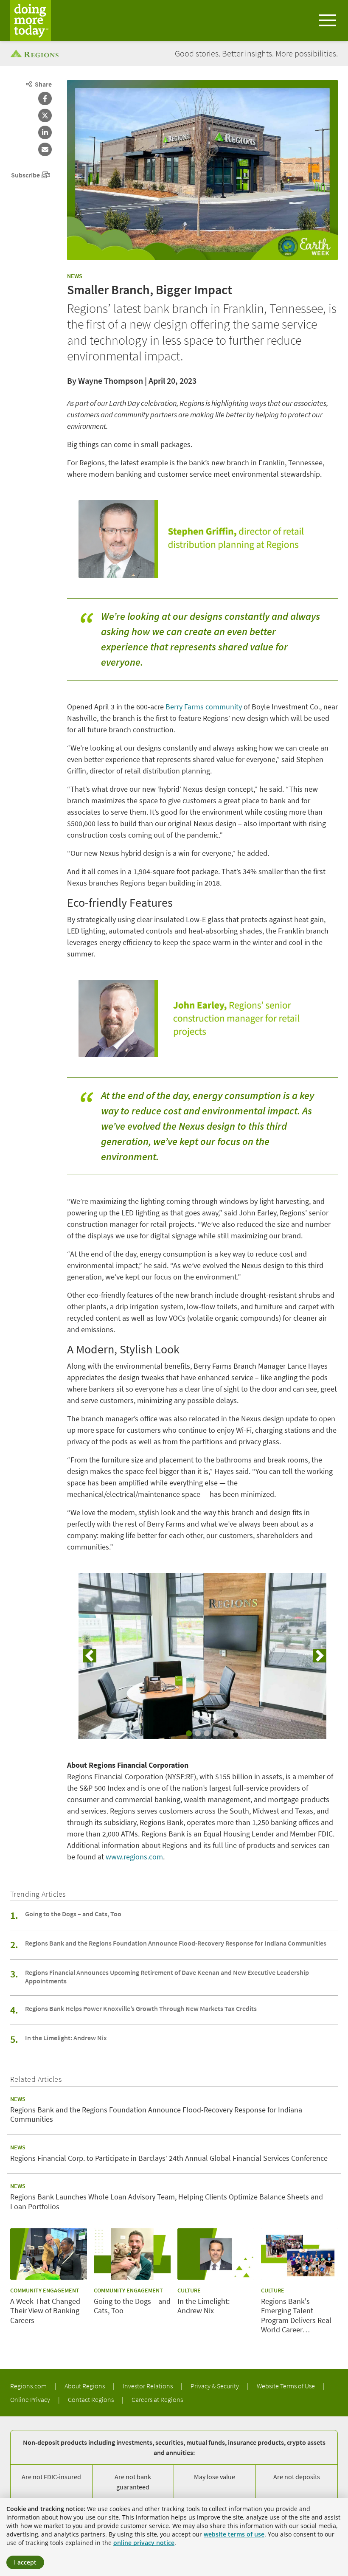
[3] (207, 1733)
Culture (189, 2290)
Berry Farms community (204, 707)
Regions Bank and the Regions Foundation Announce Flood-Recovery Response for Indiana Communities (176, 1943)
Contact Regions (91, 2399)
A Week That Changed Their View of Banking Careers (45, 2311)
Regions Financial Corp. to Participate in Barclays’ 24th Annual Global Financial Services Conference (169, 2158)
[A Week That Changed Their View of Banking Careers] (49, 2254)
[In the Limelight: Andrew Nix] (216, 2254)
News (75, 276)
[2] (198, 1733)
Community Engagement (45, 2290)
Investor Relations (148, 2386)
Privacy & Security (215, 2386)
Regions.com (29, 2386)
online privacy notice (144, 2543)
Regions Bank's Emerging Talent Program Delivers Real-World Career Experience (297, 2316)
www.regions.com (134, 1857)
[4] (216, 1733)
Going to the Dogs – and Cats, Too (73, 1914)
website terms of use (234, 2534)
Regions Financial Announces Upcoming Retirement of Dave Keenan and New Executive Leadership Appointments (167, 1977)
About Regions (85, 2386)
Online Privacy (31, 2399)
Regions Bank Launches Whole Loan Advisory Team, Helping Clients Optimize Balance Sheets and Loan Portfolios (167, 2202)
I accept (25, 2562)
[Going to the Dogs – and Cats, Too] (132, 2254)
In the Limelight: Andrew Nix (66, 2038)
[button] (90, 1656)
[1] (189, 1733)
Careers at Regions (157, 2399)
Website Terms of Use (286, 2386)
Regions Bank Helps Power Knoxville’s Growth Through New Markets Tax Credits (141, 2008)
